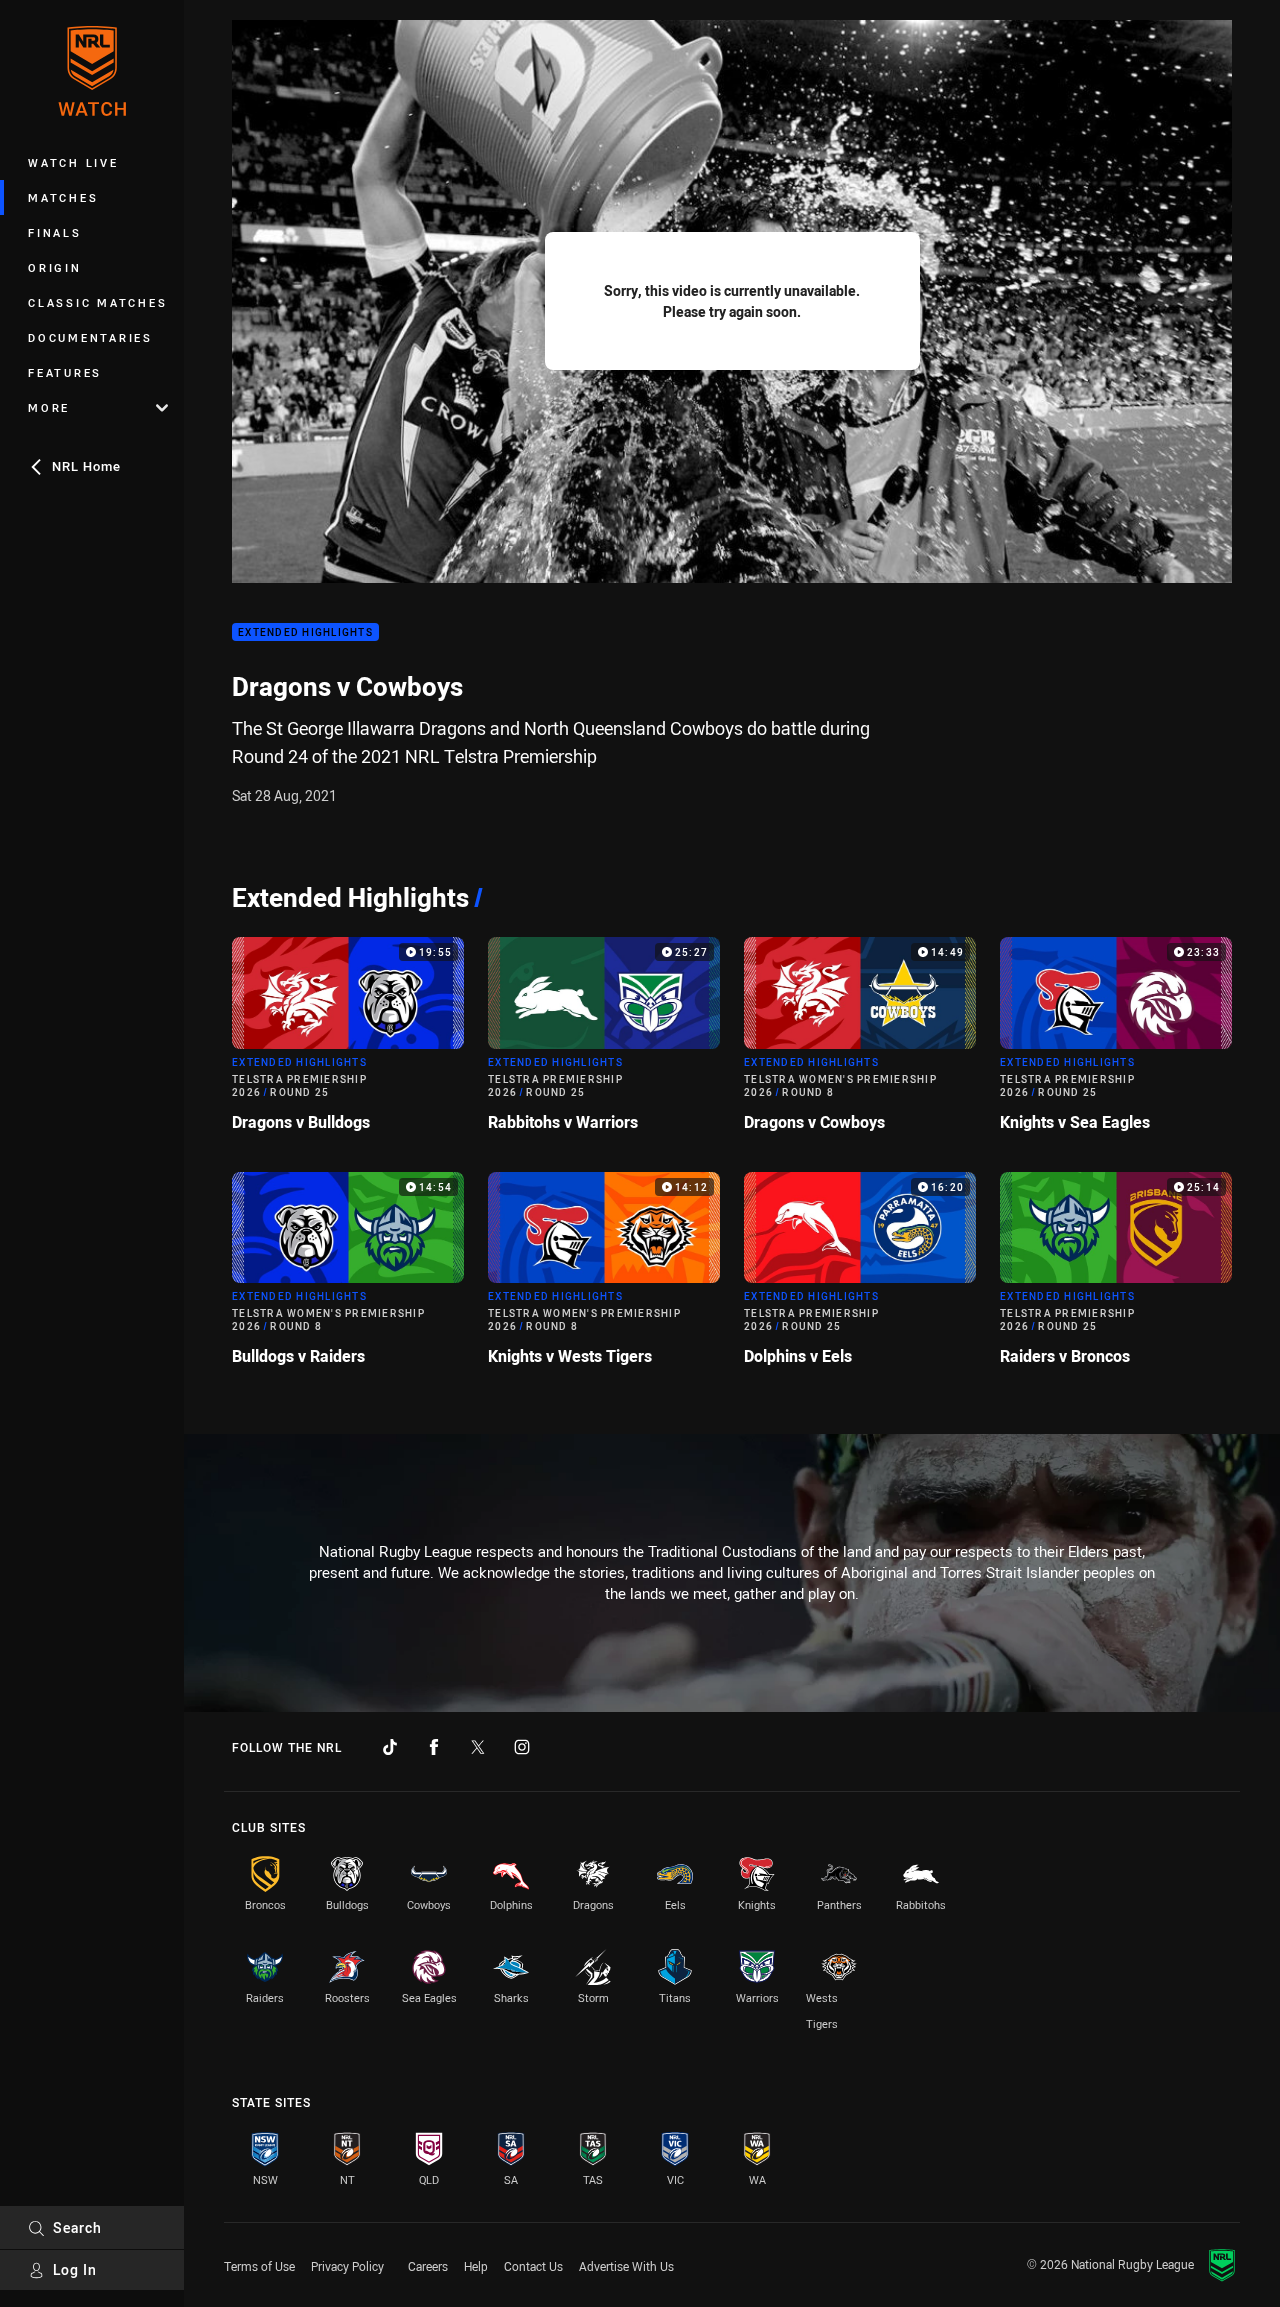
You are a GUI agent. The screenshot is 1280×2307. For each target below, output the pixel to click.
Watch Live (73, 162)
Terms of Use (259, 2266)
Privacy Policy (347, 2266)
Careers (428, 2266)
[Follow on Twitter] (478, 1747)
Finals (55, 232)
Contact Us (533, 2266)
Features (65, 372)
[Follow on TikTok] (390, 1747)
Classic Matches (97, 302)
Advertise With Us (626, 2266)
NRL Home (86, 466)
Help (476, 2266)
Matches (63, 197)
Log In (75, 2269)
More (49, 407)
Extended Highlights (305, 632)
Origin (55, 267)
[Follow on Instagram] (522, 1747)
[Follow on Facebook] (434, 1747)
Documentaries (90, 337)
